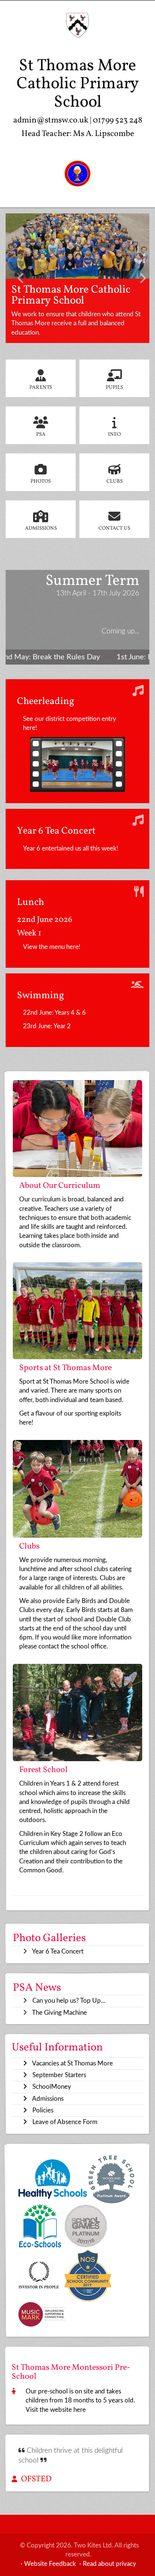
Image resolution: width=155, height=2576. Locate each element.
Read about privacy (109, 2564)
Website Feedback (50, 2564)
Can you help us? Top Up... (69, 2001)
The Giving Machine (59, 2013)
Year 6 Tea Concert (58, 1951)
